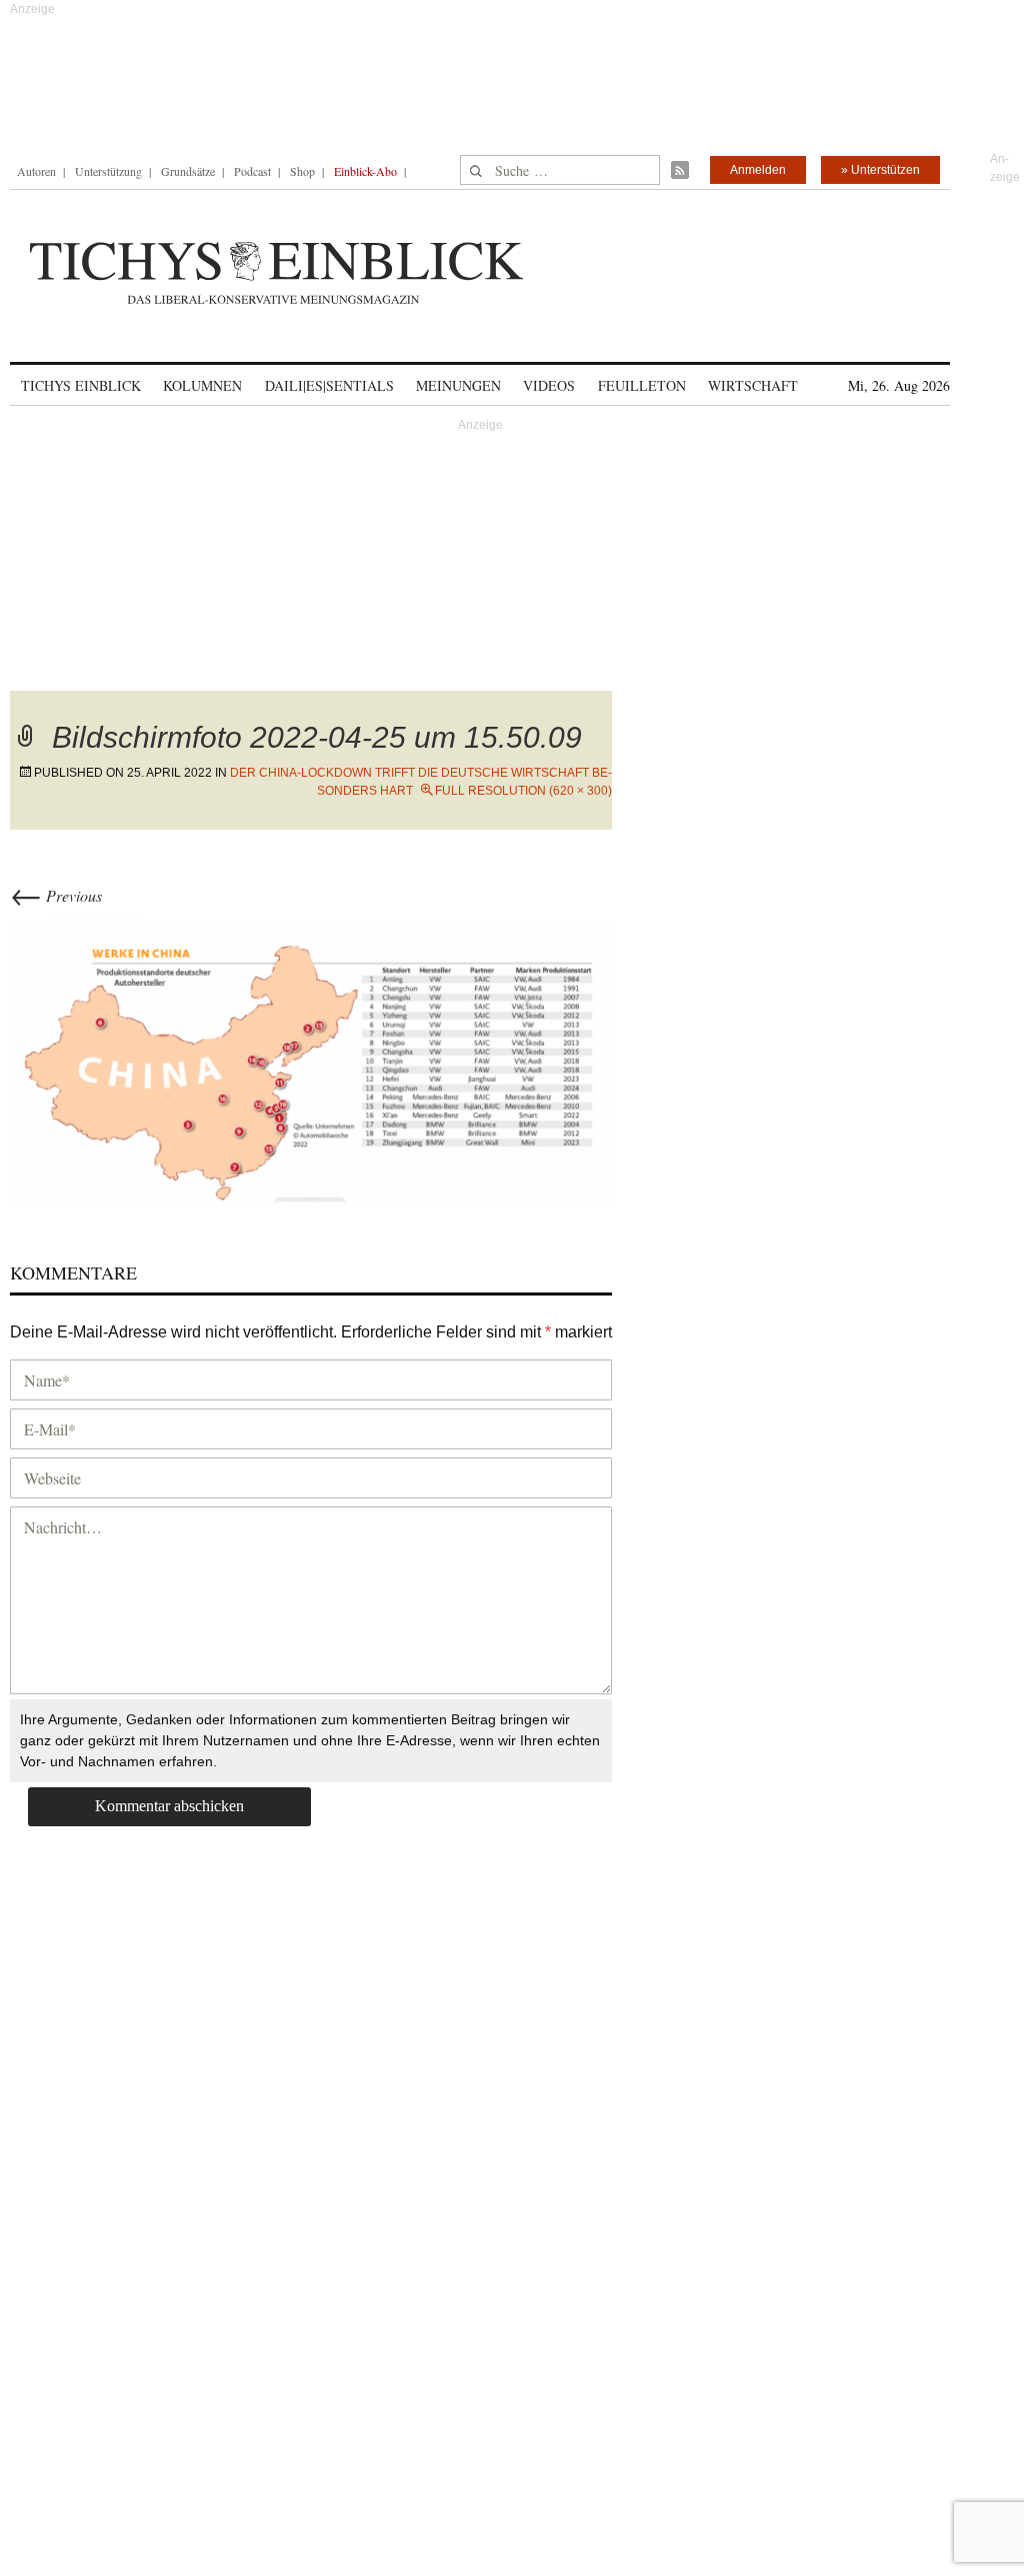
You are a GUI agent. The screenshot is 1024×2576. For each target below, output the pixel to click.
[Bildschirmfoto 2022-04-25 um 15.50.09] (311, 1060)
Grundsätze (188, 171)
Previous (56, 895)
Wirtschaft (753, 385)
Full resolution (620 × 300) (523, 791)
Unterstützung (108, 171)
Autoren (36, 171)
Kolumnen (202, 385)
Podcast (252, 171)
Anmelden (758, 170)
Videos (549, 385)
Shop (302, 171)
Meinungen (458, 385)
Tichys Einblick (81, 385)
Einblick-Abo (365, 171)
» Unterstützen (880, 170)
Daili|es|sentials (329, 385)
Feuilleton (642, 385)
